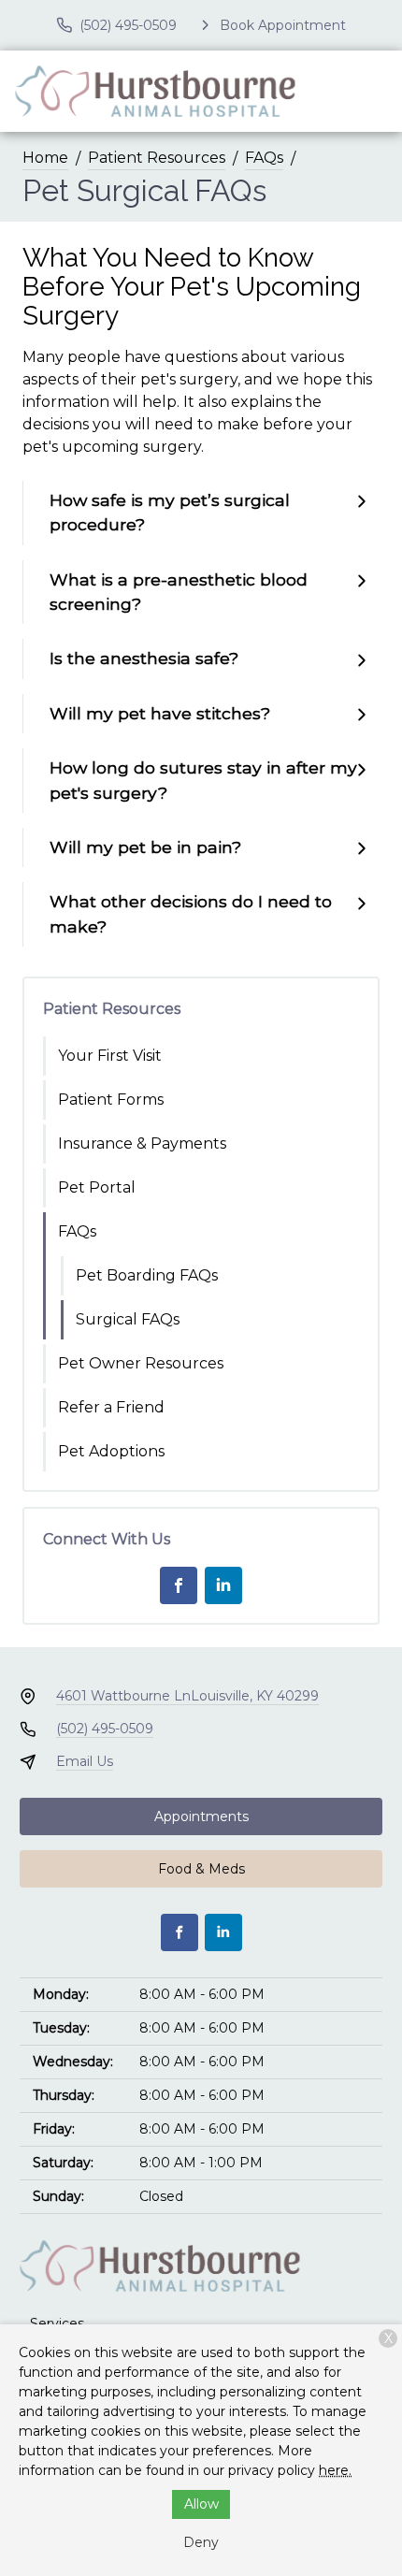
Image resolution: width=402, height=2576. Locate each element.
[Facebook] (179, 1585)
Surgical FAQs (128, 1319)
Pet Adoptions (111, 1451)
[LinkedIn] (223, 1585)
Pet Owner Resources (141, 1363)
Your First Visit (110, 1056)
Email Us (85, 1761)
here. (335, 2470)
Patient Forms (111, 1100)
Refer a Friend (111, 1407)
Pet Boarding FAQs (147, 1275)
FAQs (264, 158)
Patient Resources (157, 158)
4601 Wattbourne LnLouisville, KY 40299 (187, 1696)
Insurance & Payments (142, 1143)
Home (45, 158)
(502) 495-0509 (105, 1729)
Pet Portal (97, 1187)
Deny (201, 2542)
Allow (201, 2504)
